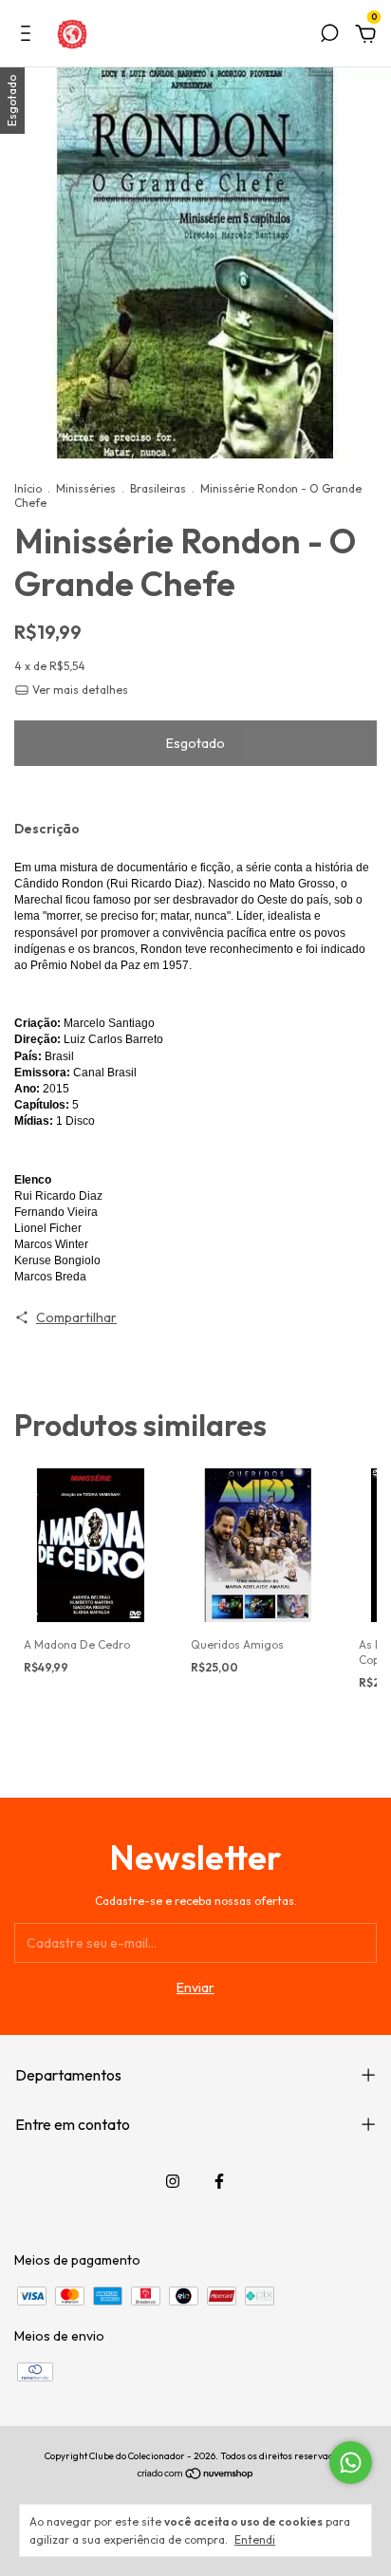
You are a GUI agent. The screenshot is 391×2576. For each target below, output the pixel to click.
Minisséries (86, 488)
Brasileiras (158, 488)
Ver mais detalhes (79, 690)
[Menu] (29, 36)
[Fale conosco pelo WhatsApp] (351, 2463)
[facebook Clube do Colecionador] (219, 2181)
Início (28, 488)
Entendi (255, 2539)
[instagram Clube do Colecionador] (173, 2181)
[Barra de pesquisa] (329, 36)
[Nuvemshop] (196, 2475)
